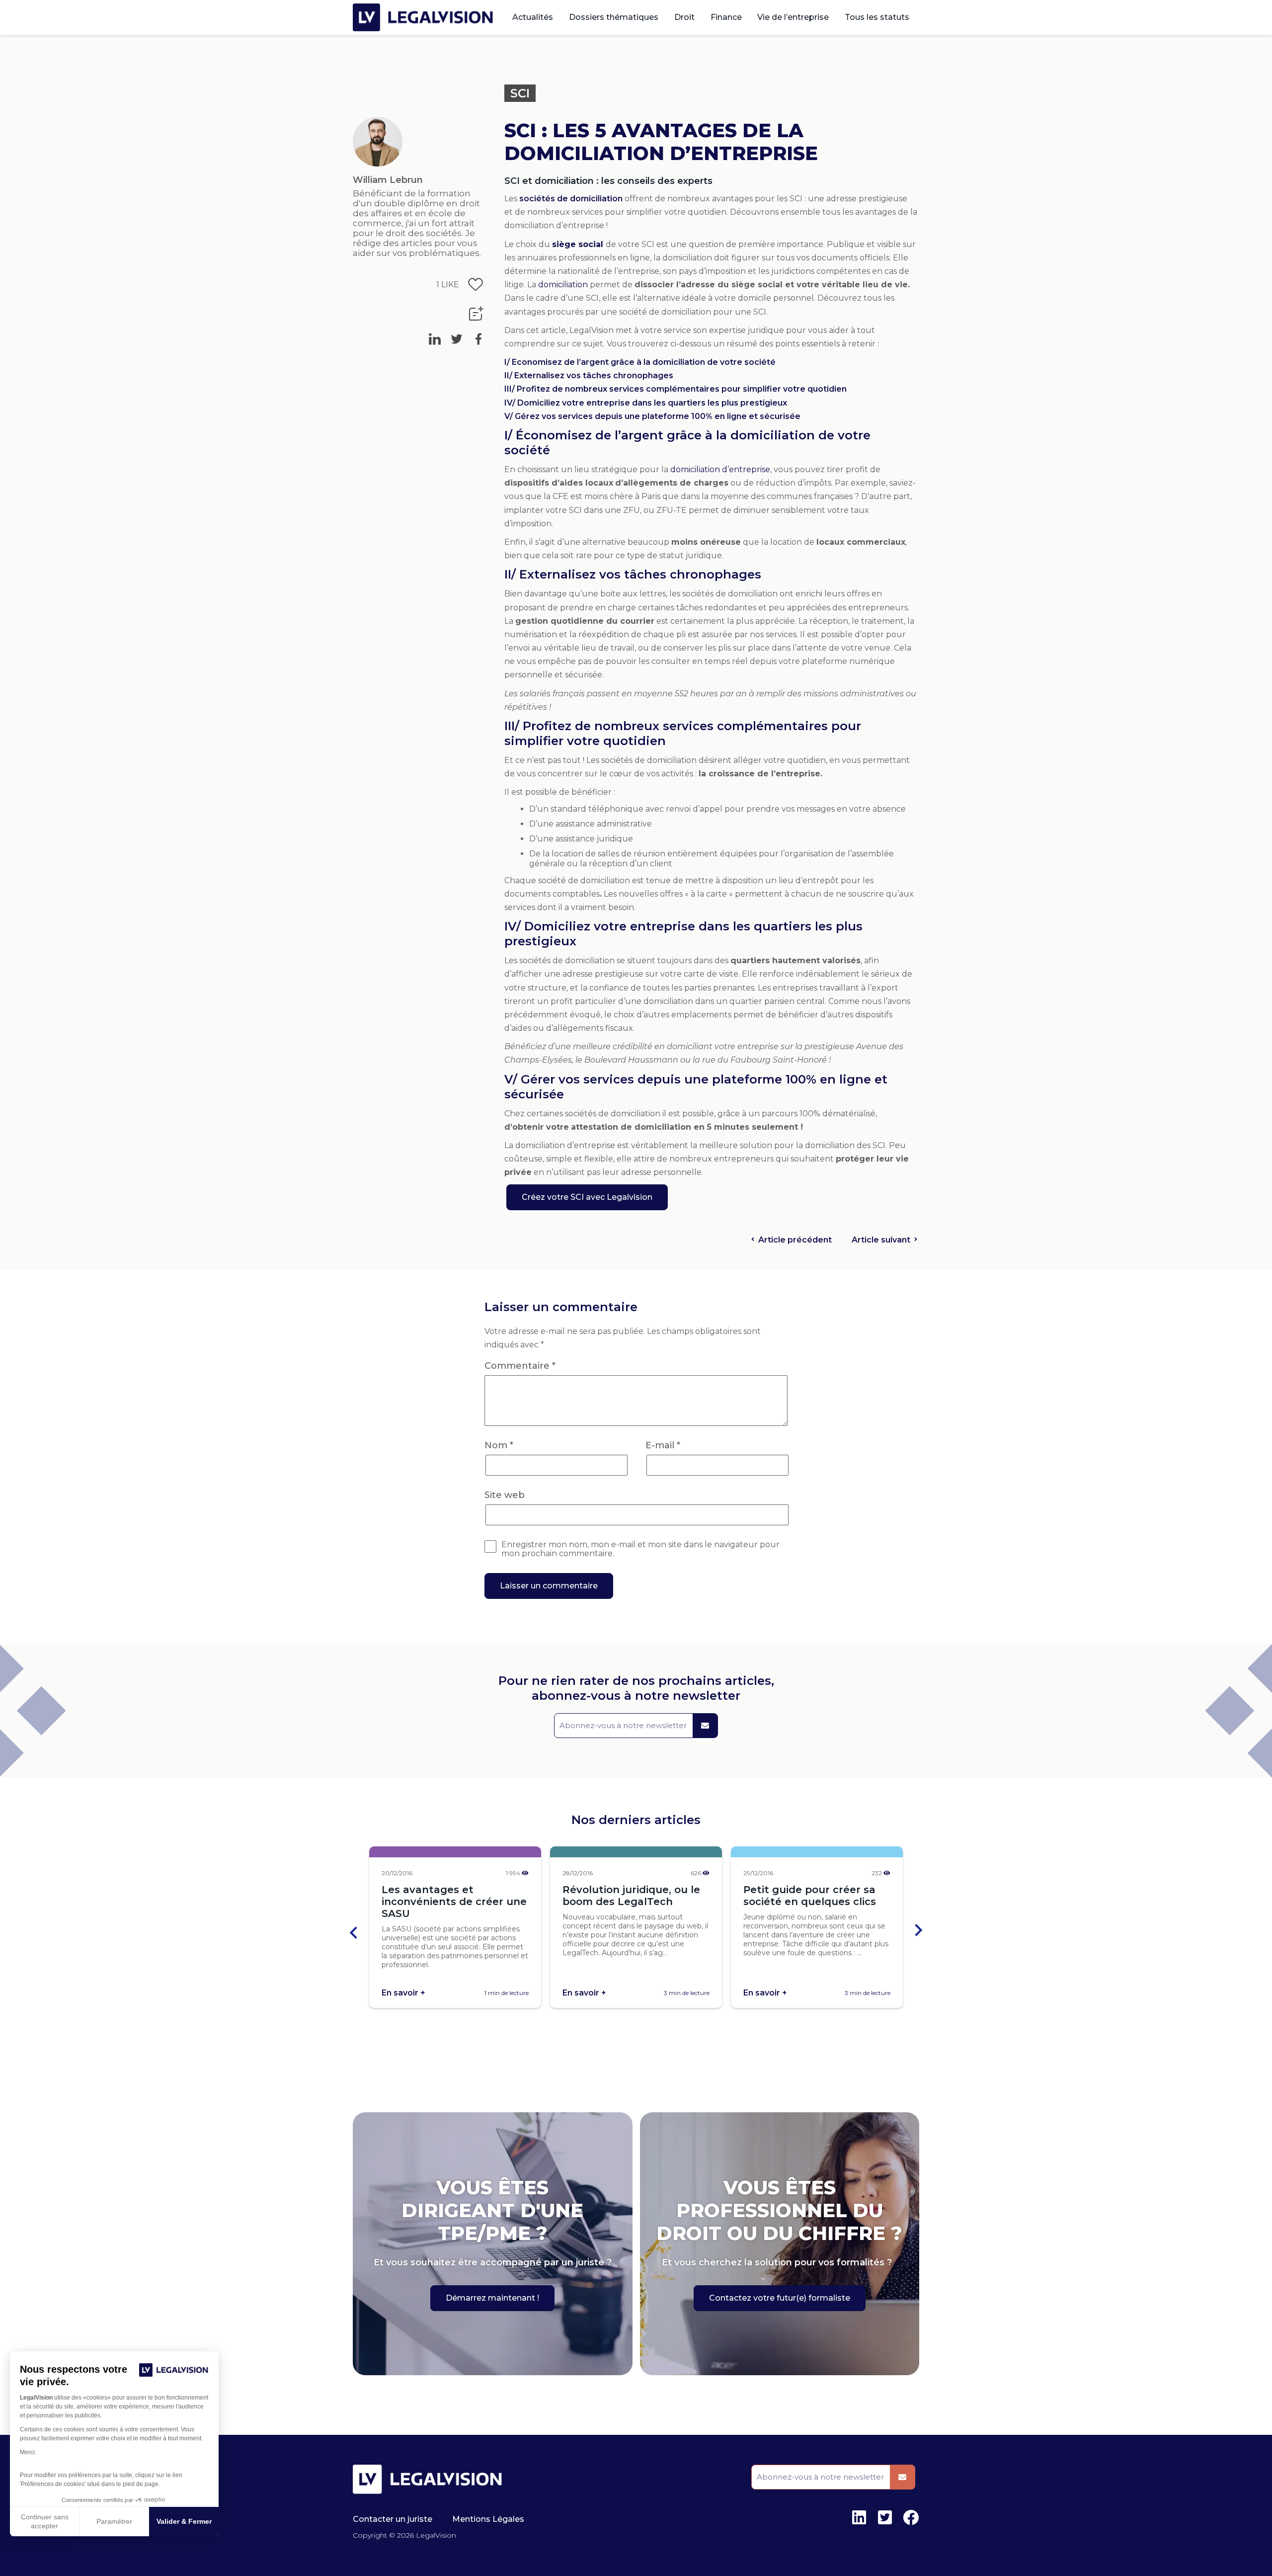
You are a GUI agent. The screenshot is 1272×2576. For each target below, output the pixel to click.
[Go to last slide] (354, 1931)
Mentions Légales (488, 2519)
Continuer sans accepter (45, 2521)
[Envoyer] (705, 1726)
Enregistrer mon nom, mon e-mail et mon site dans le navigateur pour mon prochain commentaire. (640, 1549)
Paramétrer (114, 2521)
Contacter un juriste (393, 2519)
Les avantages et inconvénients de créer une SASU (454, 1902)
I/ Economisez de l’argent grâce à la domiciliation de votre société (640, 362)
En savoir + (403, 1993)
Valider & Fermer (184, 2521)
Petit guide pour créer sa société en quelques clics (810, 1896)
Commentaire (520, 1366)
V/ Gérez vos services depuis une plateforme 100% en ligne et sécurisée (652, 416)
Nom (499, 1445)
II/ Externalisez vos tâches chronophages (589, 375)
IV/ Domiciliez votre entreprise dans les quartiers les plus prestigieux (647, 403)
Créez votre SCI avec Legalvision (587, 1197)
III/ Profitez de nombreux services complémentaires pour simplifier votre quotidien (676, 389)
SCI (520, 93)
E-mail (663, 1445)
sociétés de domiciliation (571, 199)
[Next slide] (918, 1931)
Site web (505, 1495)
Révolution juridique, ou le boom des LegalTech (631, 1896)
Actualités (533, 17)
